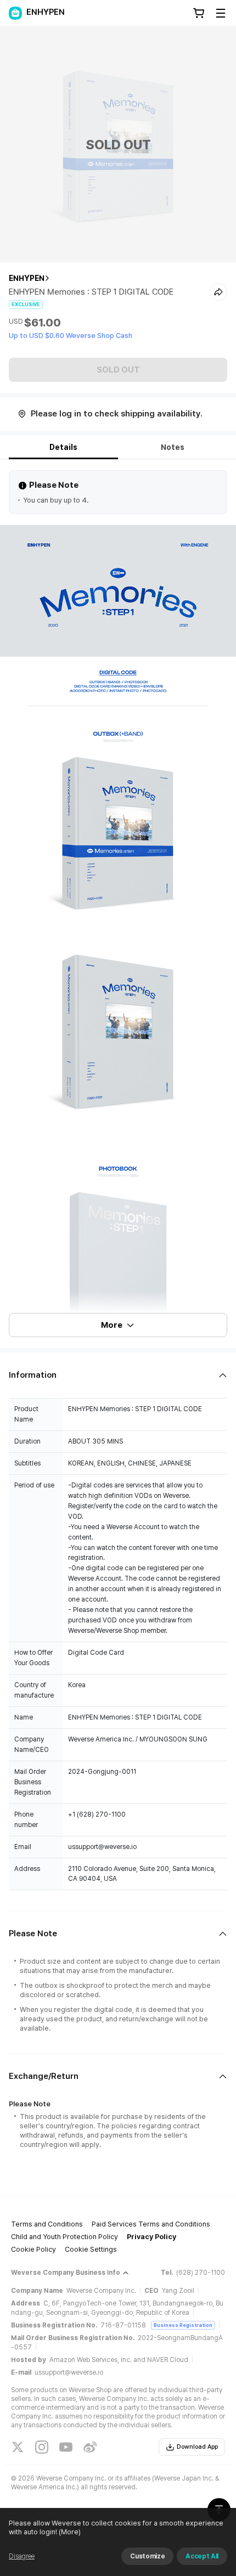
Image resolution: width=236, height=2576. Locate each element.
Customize (147, 2556)
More (112, 1325)
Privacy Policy (151, 2237)
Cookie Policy (33, 2249)
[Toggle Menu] (221, 13)
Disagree (22, 2556)
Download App (197, 2447)
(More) (70, 2532)
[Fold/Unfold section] (118, 1375)
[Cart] (199, 13)
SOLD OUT (118, 370)
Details (63, 447)
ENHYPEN (27, 278)
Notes (173, 447)
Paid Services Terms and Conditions (151, 2224)
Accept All (202, 2556)
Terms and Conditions (47, 2224)
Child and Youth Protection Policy (64, 2237)
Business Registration (183, 2325)
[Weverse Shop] (15, 13)
